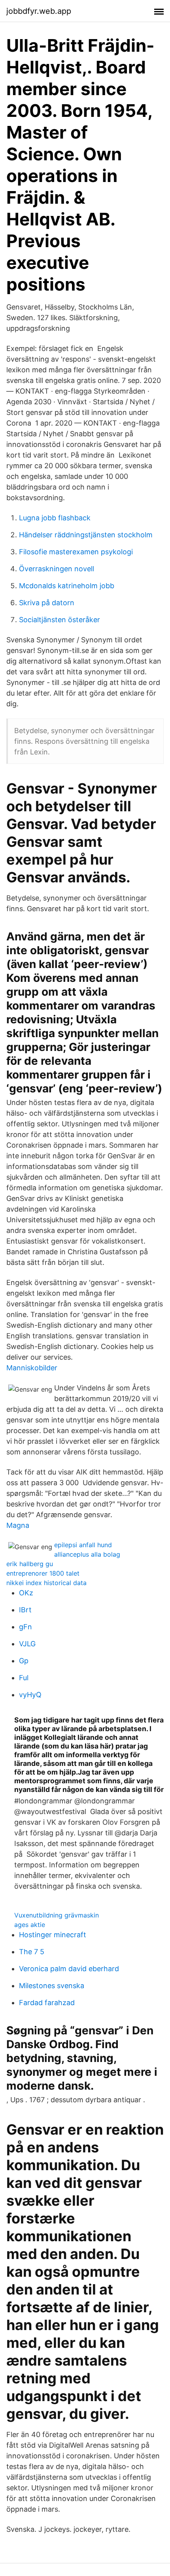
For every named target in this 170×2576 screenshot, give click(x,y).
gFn (25, 1627)
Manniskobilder (32, 1368)
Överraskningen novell (57, 569)
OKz (26, 1593)
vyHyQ (30, 1695)
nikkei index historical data (46, 1583)
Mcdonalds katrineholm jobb (67, 586)
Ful (24, 1678)
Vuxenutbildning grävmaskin (57, 1915)
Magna (18, 1525)
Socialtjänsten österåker (59, 620)
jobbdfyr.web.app (39, 11)
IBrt (25, 1610)
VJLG (27, 1644)
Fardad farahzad (47, 2003)
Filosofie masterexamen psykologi (76, 552)
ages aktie (30, 1925)
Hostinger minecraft (53, 1935)
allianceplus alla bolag (87, 1554)
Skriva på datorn (47, 603)
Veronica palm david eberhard (69, 1969)
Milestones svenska (52, 1986)
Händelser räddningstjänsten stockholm (86, 535)
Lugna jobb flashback (55, 518)
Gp (24, 1661)
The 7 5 (32, 1952)
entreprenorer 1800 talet (43, 1573)
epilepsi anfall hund (83, 1545)
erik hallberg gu (30, 1564)
